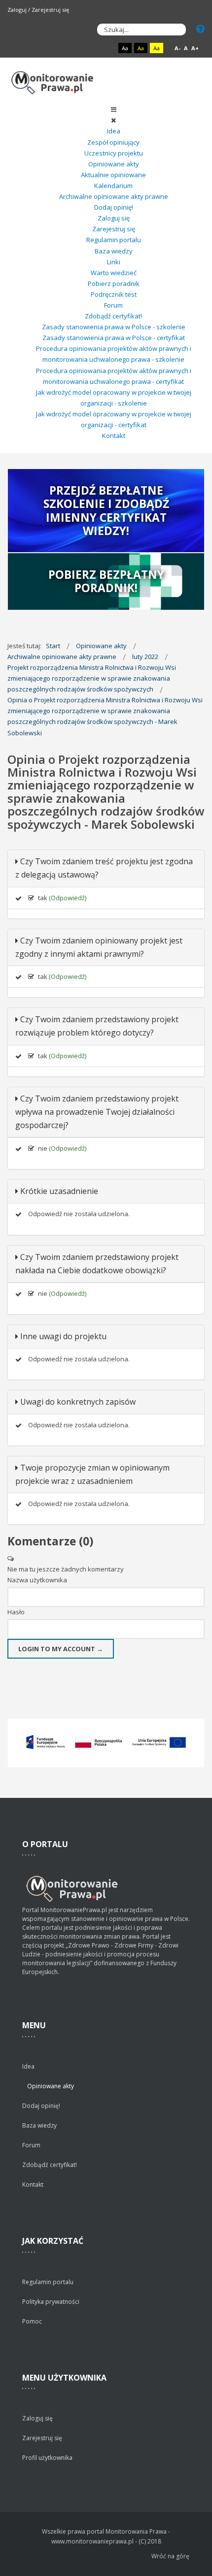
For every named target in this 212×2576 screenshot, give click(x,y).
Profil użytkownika (47, 2458)
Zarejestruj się (50, 10)
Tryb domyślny (88, 48)
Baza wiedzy (114, 251)
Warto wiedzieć (114, 273)
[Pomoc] (200, 29)
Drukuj (202, 839)
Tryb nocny (105, 48)
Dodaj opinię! (114, 207)
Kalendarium (113, 186)
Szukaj (176, 30)
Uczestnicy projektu (114, 153)
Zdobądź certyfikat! (113, 316)
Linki (114, 262)
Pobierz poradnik (114, 283)
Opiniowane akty (114, 164)
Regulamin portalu (114, 240)
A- (177, 48)
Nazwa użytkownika (37, 1580)
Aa (125, 48)
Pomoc (32, 2321)
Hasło (16, 1612)
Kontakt (114, 436)
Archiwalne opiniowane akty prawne (114, 196)
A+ (195, 48)
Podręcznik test (114, 294)
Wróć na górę (170, 2556)
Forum (113, 305)
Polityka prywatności (51, 2302)
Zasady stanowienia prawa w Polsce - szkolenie (114, 327)
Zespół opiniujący (113, 142)
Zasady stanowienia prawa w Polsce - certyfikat (114, 338)
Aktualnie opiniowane (113, 175)
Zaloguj (17, 10)
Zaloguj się (114, 218)
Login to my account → (61, 1649)
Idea (114, 131)
